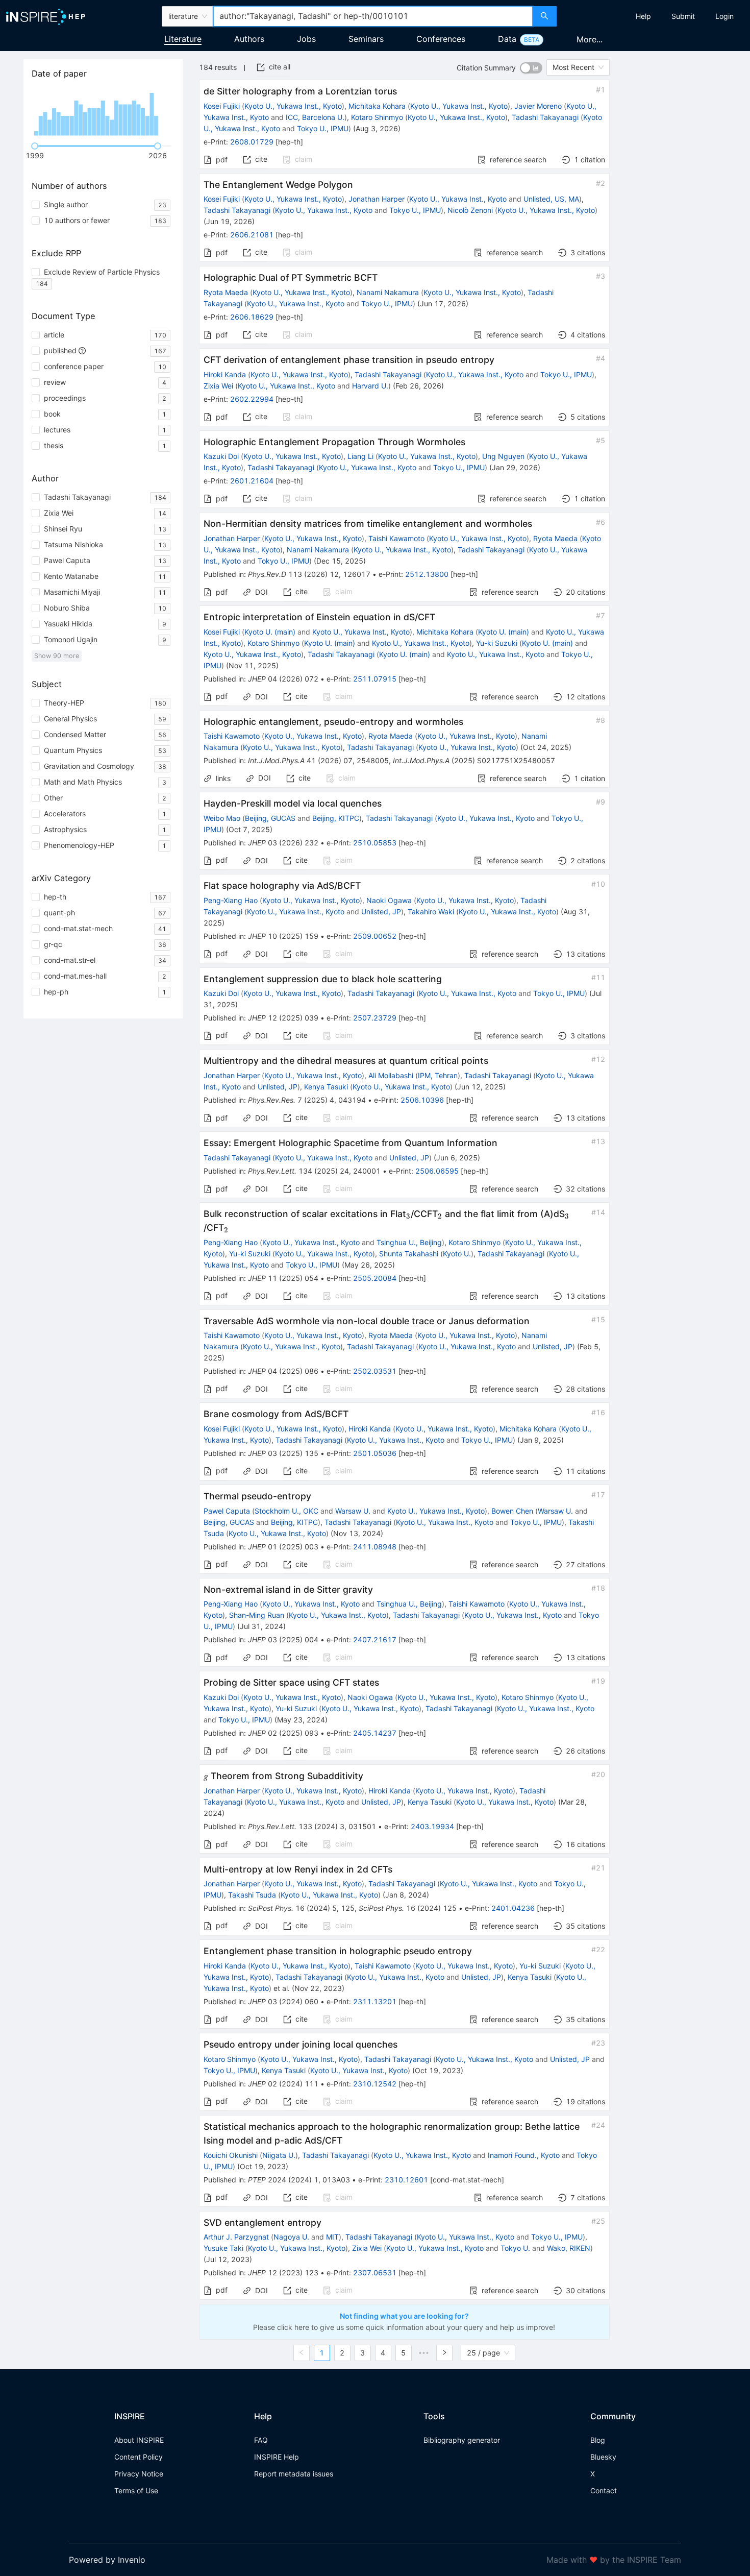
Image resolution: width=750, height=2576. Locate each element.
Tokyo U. (515, 2248)
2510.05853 (375, 843)
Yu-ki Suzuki (497, 643)
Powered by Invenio (107, 2560)
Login (724, 16)
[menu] (655, 16)
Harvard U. (370, 386)
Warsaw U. (353, 1511)
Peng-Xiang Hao (231, 900)
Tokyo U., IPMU (323, 128)
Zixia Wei (218, 386)
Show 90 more (57, 656)
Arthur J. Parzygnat (236, 2237)
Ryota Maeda (226, 292)
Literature (183, 39)
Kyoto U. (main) (270, 632)
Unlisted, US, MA (551, 199)
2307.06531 (375, 2273)
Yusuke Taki (223, 2248)
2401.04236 (513, 1908)
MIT (332, 2237)
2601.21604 (252, 481)
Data (507, 39)
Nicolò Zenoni (470, 210)
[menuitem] (643, 16)
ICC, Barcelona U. (315, 117)
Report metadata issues (294, 2474)
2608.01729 (252, 142)
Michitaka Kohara (377, 106)
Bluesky (603, 2457)
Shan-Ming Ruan (257, 1615)
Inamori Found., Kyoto (524, 2155)
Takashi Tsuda (252, 1895)
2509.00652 (375, 936)
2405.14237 (375, 1733)
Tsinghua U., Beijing (409, 1242)
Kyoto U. (457, 1254)
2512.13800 (427, 574)
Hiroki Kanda (225, 374)
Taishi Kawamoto (396, 538)
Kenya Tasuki (326, 1087)
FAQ (261, 2440)
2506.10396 (422, 1100)
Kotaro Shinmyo (377, 117)
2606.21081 (252, 235)
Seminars (366, 39)
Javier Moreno (538, 106)
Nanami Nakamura (388, 292)
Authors (249, 39)
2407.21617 (375, 1639)
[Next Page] (444, 2353)
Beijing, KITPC (336, 818)
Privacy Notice (139, 2474)
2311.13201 (375, 2001)
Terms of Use (136, 2490)
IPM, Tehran (438, 1075)
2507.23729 (375, 1018)
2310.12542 (375, 2084)
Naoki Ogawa (389, 900)
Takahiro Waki (431, 912)
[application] (103, 112)
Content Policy (139, 2457)
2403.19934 (432, 1826)
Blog (598, 2440)
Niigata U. (279, 2155)
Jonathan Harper (377, 199)
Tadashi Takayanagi (545, 117)
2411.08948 (375, 1547)
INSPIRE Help (277, 2457)
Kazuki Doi (221, 456)
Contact (604, 2490)
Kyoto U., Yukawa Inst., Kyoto (293, 106)
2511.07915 (375, 679)
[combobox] (373, 16)
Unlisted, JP (381, 912)
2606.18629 (252, 317)
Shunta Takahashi (409, 1254)
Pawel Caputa (227, 1511)
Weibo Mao (222, 818)
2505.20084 (375, 1278)
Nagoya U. (291, 2237)
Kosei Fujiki (222, 106)
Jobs (306, 39)
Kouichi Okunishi (231, 2155)
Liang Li (360, 456)
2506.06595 (437, 1171)
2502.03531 (375, 1371)
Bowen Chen (512, 1511)
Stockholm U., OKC (286, 1511)
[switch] (531, 68)
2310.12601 (406, 2180)
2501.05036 (375, 1453)
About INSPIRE (139, 2440)
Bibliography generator (462, 2440)
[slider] (35, 146)
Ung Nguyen (503, 456)
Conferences (441, 39)
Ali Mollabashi (391, 1075)
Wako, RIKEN (569, 2248)
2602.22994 (252, 399)
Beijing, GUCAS (270, 818)
